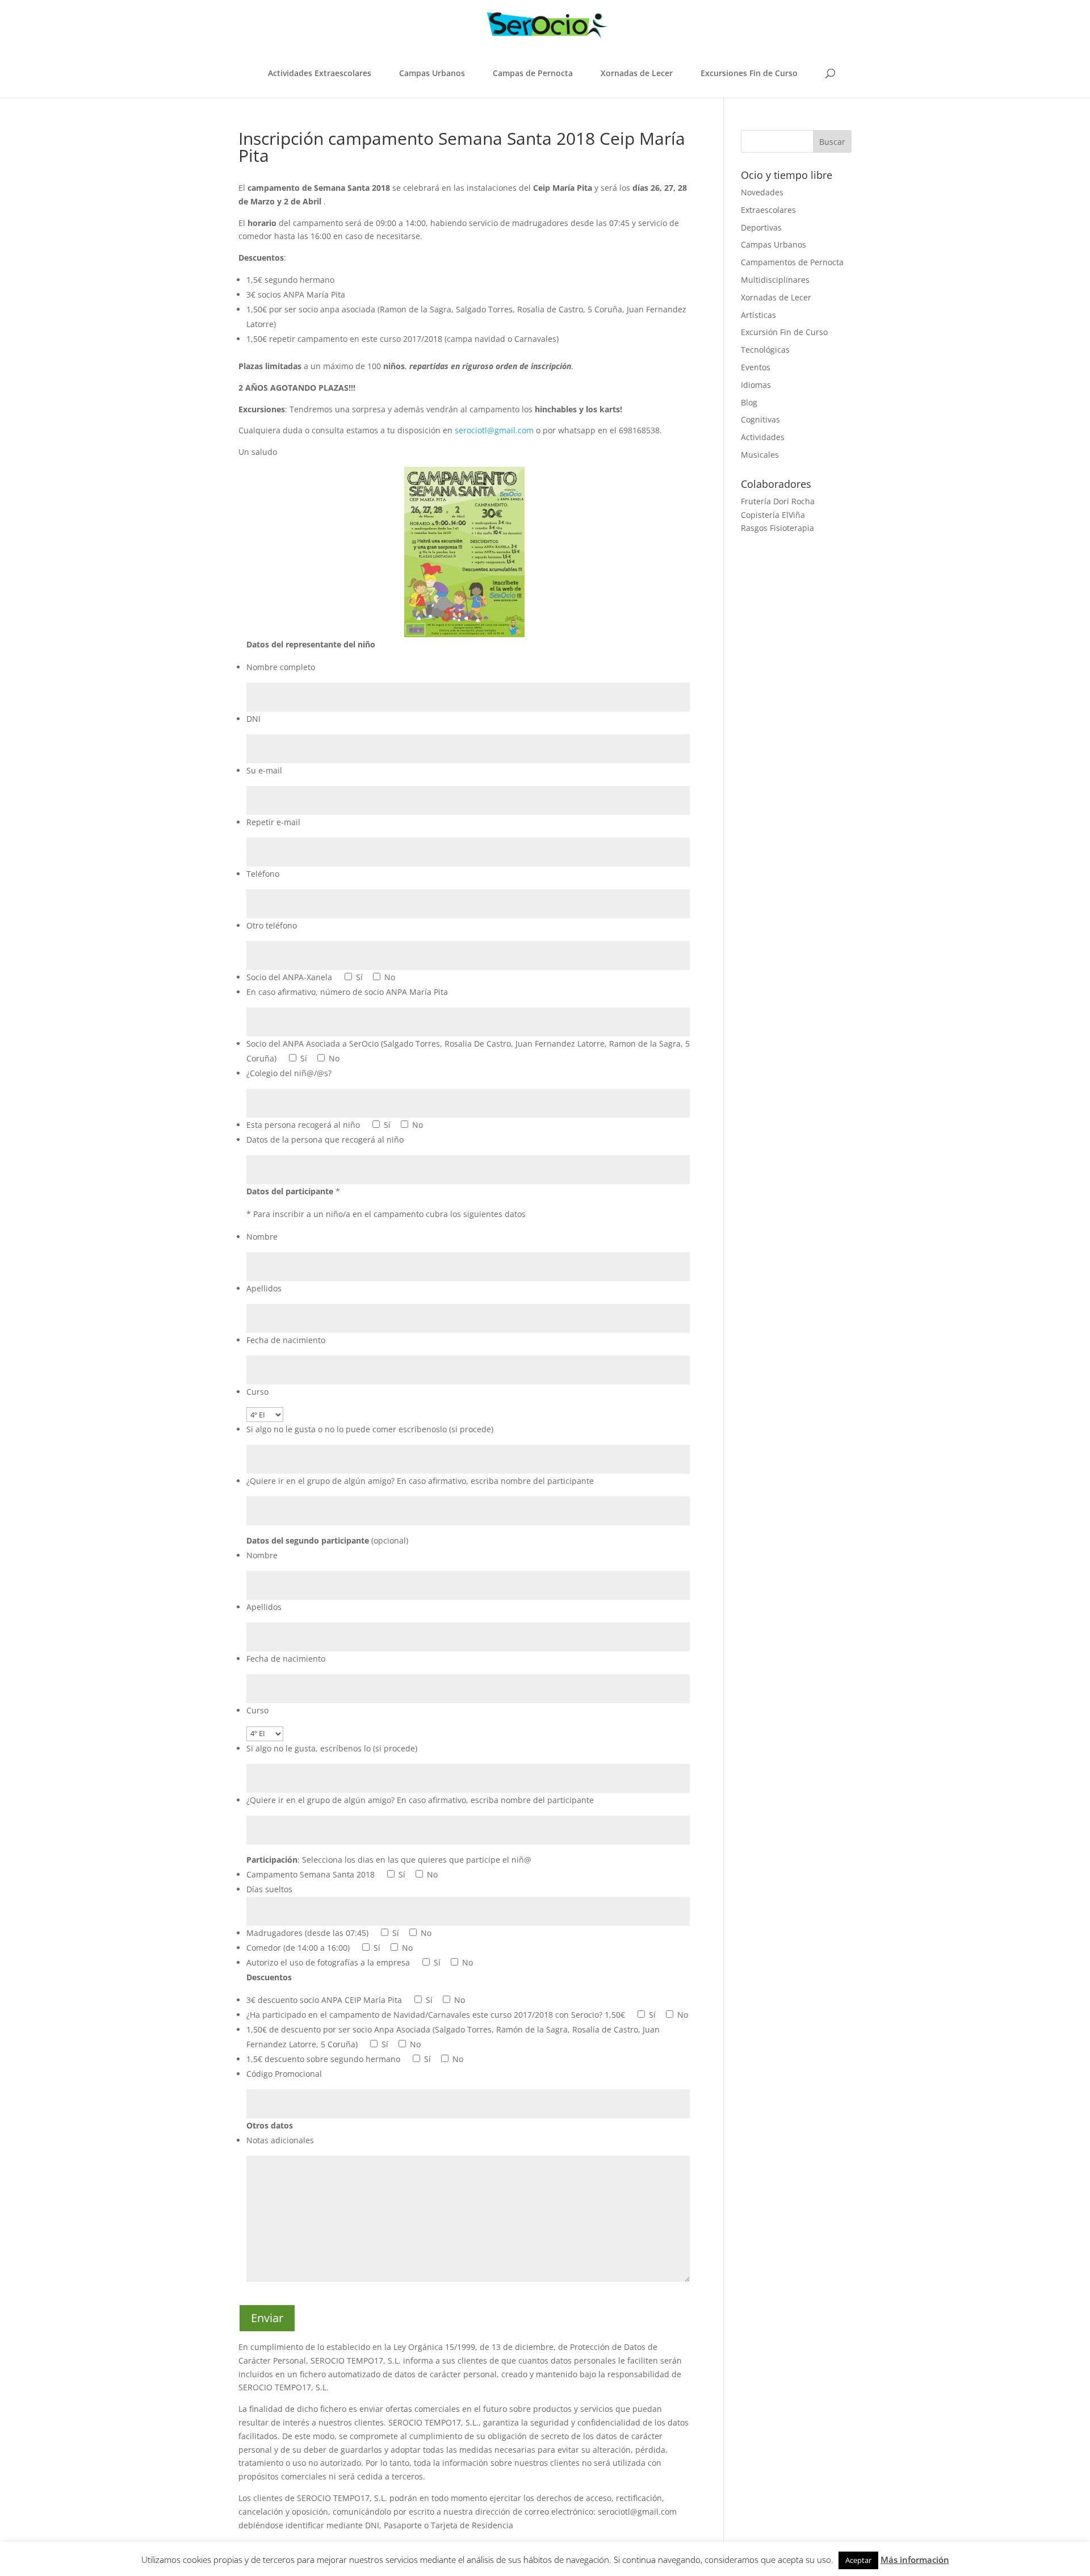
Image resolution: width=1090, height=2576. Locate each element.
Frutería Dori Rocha (778, 501)
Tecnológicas (765, 350)
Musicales (760, 455)
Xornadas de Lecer (637, 73)
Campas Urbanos (432, 73)
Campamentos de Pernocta (792, 262)
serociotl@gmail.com (494, 430)
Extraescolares (768, 210)
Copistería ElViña (773, 515)
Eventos (756, 367)
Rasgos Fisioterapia (777, 528)
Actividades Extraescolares (320, 73)
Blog (749, 402)
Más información (915, 2560)
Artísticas (758, 315)
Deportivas (761, 227)
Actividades (763, 437)
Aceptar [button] (858, 2560)
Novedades (762, 192)
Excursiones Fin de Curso (749, 73)
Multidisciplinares (775, 280)
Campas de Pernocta (533, 73)
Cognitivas (760, 419)
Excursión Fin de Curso (784, 332)
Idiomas (756, 385)
